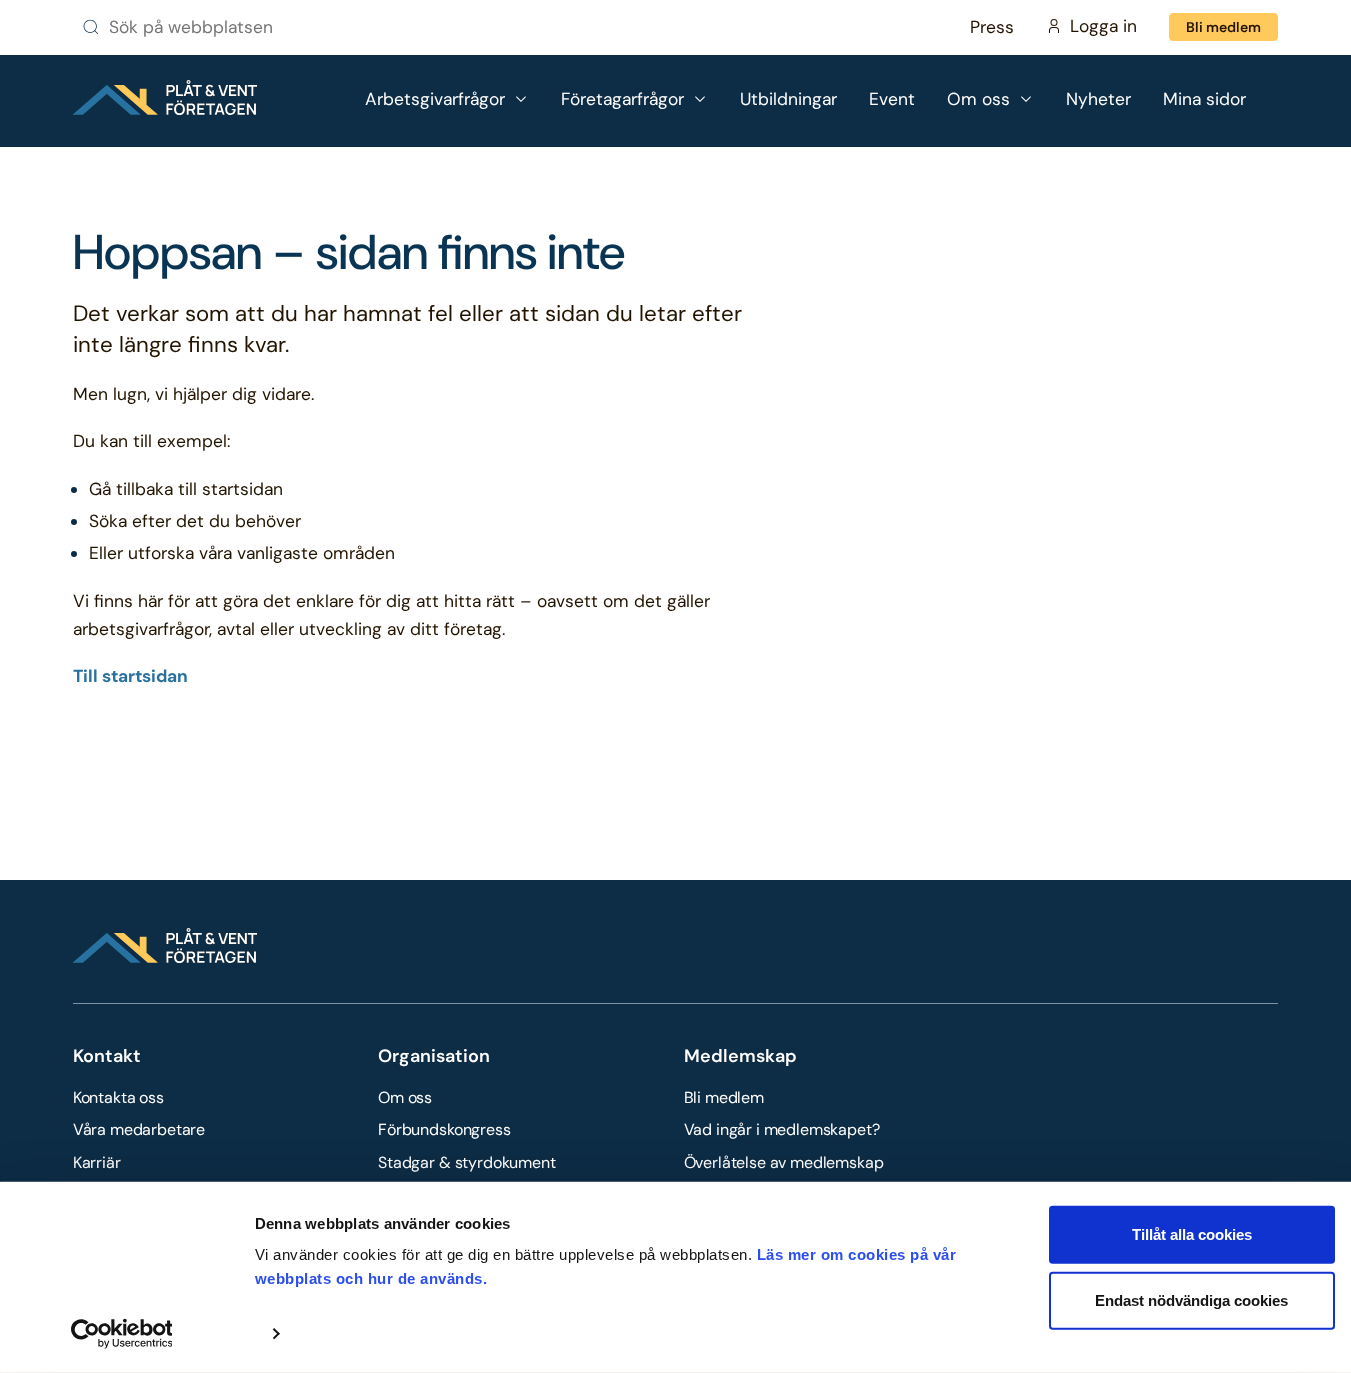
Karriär (97, 1162)
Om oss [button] (978, 99)
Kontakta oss (118, 1097)
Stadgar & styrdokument (466, 1162)
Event (892, 99)
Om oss (405, 1097)
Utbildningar (788, 99)
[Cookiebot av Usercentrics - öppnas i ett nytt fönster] (121, 1334)
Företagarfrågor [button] (622, 99)
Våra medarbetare (139, 1129)
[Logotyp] (165, 97)
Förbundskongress (444, 1129)
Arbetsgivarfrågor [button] (435, 99)
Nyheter (1098, 99)
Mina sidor (1204, 99)
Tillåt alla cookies (1192, 1234)
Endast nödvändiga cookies (1191, 1299)
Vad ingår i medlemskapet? (782, 1129)
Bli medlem (1223, 27)
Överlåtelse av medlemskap (784, 1162)
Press (992, 27)
